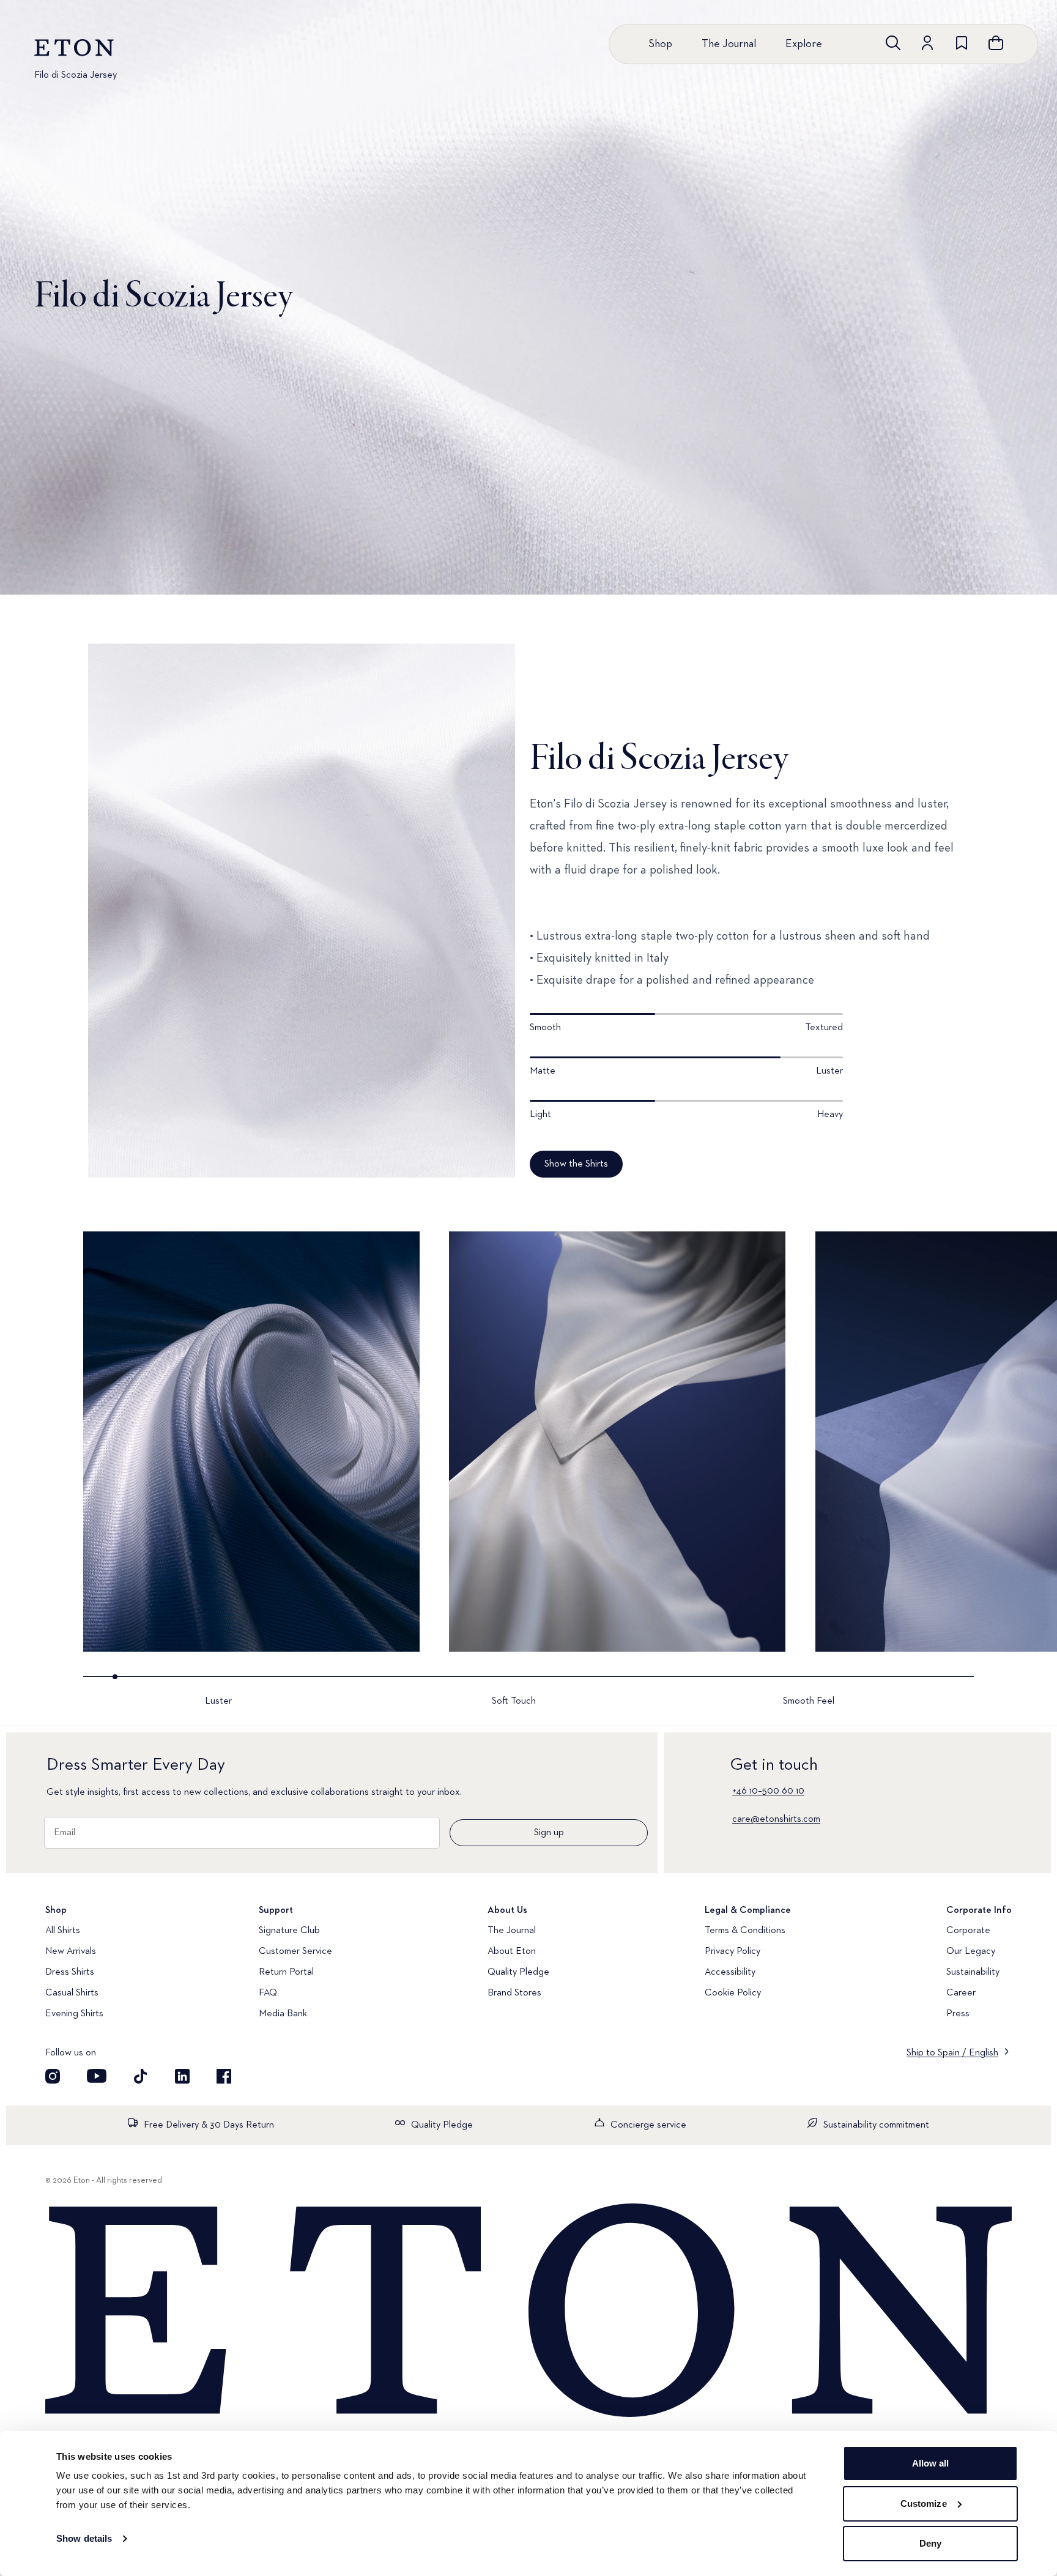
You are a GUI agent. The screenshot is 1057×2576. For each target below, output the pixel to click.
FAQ (268, 1993)
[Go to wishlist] (962, 43)
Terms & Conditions (745, 1931)
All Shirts (63, 1931)
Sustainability (973, 1972)
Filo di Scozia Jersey (76, 75)
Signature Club (289, 1931)
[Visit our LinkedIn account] (182, 2076)
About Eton (512, 1951)
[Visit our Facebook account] (224, 2076)
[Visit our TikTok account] (141, 2076)
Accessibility (730, 1972)
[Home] (528, 2312)
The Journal (729, 44)
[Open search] (893, 43)
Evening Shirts (74, 2014)
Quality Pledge (518, 1972)
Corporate (968, 1931)
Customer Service (295, 1951)
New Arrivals (71, 1951)
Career (961, 1993)
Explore (804, 44)
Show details (84, 2538)
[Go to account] (927, 43)
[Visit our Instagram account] (53, 2076)
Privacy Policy (732, 1951)
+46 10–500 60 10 (768, 1791)
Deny (930, 2543)
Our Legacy (971, 1951)
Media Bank (283, 2014)
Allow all (931, 2463)
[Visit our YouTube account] (97, 2076)
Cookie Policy (733, 1993)
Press (958, 2014)
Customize (924, 2504)
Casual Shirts (72, 1993)
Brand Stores (514, 1993)
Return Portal (286, 1972)
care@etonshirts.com (776, 1819)
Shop (660, 44)
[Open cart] (996, 43)
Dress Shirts (70, 1972)
